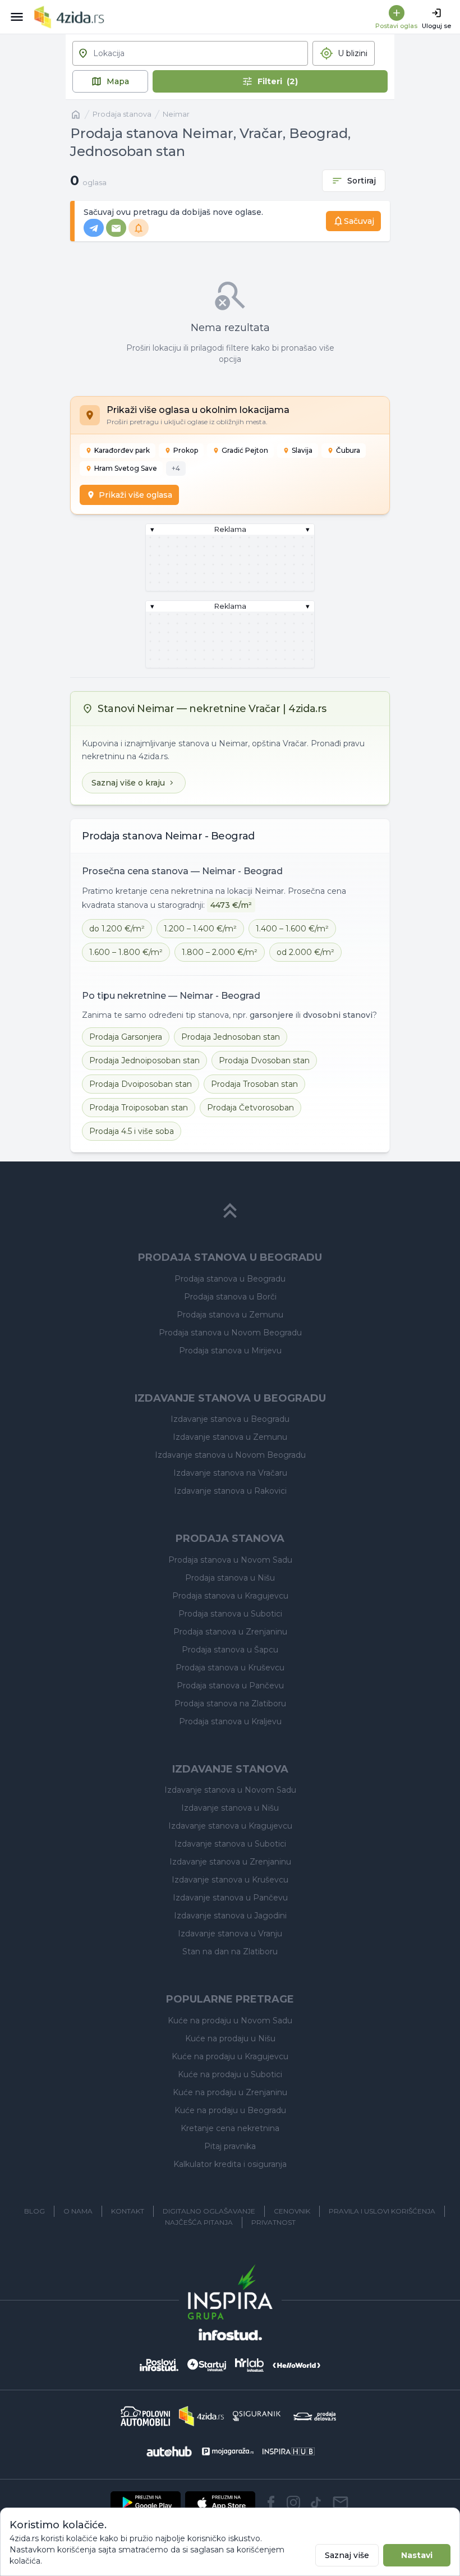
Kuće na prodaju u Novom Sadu (230, 2021)
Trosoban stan (254, 1084)
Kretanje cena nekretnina (230, 2128)
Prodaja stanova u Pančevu (230, 1686)
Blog (34, 2211)
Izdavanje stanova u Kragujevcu (230, 1826)
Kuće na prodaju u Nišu (230, 2038)
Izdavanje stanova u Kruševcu (230, 1880)
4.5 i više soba (132, 1131)
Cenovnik (292, 2211)
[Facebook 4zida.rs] (271, 2502)
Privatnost (273, 2222)
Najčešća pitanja (199, 2222)
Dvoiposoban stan (141, 1084)
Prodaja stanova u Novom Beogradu (230, 1333)
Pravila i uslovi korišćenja (382, 2211)
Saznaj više (347, 2555)
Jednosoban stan (231, 1037)
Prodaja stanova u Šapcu (230, 1650)
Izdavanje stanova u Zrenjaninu (230, 1862)
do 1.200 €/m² (117, 929)
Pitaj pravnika (230, 2146)
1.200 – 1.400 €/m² (200, 929)
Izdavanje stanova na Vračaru (230, 1473)
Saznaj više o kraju (128, 783)
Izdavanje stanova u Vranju (230, 1934)
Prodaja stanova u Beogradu (230, 1279)
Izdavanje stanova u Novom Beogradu (230, 1455)
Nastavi (417, 2555)
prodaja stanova (122, 114)
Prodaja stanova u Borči (230, 1297)
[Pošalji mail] (341, 2502)
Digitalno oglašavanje (209, 2211)
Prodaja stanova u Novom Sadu (230, 1560)
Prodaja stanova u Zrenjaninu (230, 1632)
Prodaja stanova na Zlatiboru (230, 1703)
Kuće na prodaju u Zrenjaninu (230, 2092)
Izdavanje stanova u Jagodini (230, 1916)
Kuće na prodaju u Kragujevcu (230, 2056)
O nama (78, 2211)
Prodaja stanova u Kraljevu (230, 1721)
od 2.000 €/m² (305, 952)
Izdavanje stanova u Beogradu (230, 1419)
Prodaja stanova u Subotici (230, 1614)
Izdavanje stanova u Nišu (230, 1808)
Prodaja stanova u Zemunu (230, 1315)
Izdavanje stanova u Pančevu (230, 1898)
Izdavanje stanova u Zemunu (230, 1437)
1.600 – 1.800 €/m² (126, 952)
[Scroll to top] (230, 1211)
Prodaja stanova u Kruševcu (230, 1668)
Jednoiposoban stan (144, 1060)
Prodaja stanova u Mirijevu (230, 1351)
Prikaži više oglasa (135, 495)
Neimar (176, 114)
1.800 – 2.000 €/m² (220, 952)
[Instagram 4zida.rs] (293, 2502)
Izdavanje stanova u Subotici (230, 1844)
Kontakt (128, 2211)
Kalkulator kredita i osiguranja (230, 2164)
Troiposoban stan (139, 1108)
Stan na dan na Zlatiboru (230, 1951)
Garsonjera (126, 1037)
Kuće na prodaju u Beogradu (230, 2110)
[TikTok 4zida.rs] (316, 2502)
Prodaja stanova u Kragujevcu (230, 1596)
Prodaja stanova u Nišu (230, 1578)
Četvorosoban (250, 1108)
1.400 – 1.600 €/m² (292, 929)
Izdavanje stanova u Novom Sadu (230, 1790)
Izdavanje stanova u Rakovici (230, 1491)
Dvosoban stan (264, 1060)
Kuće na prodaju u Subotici (230, 2074)
